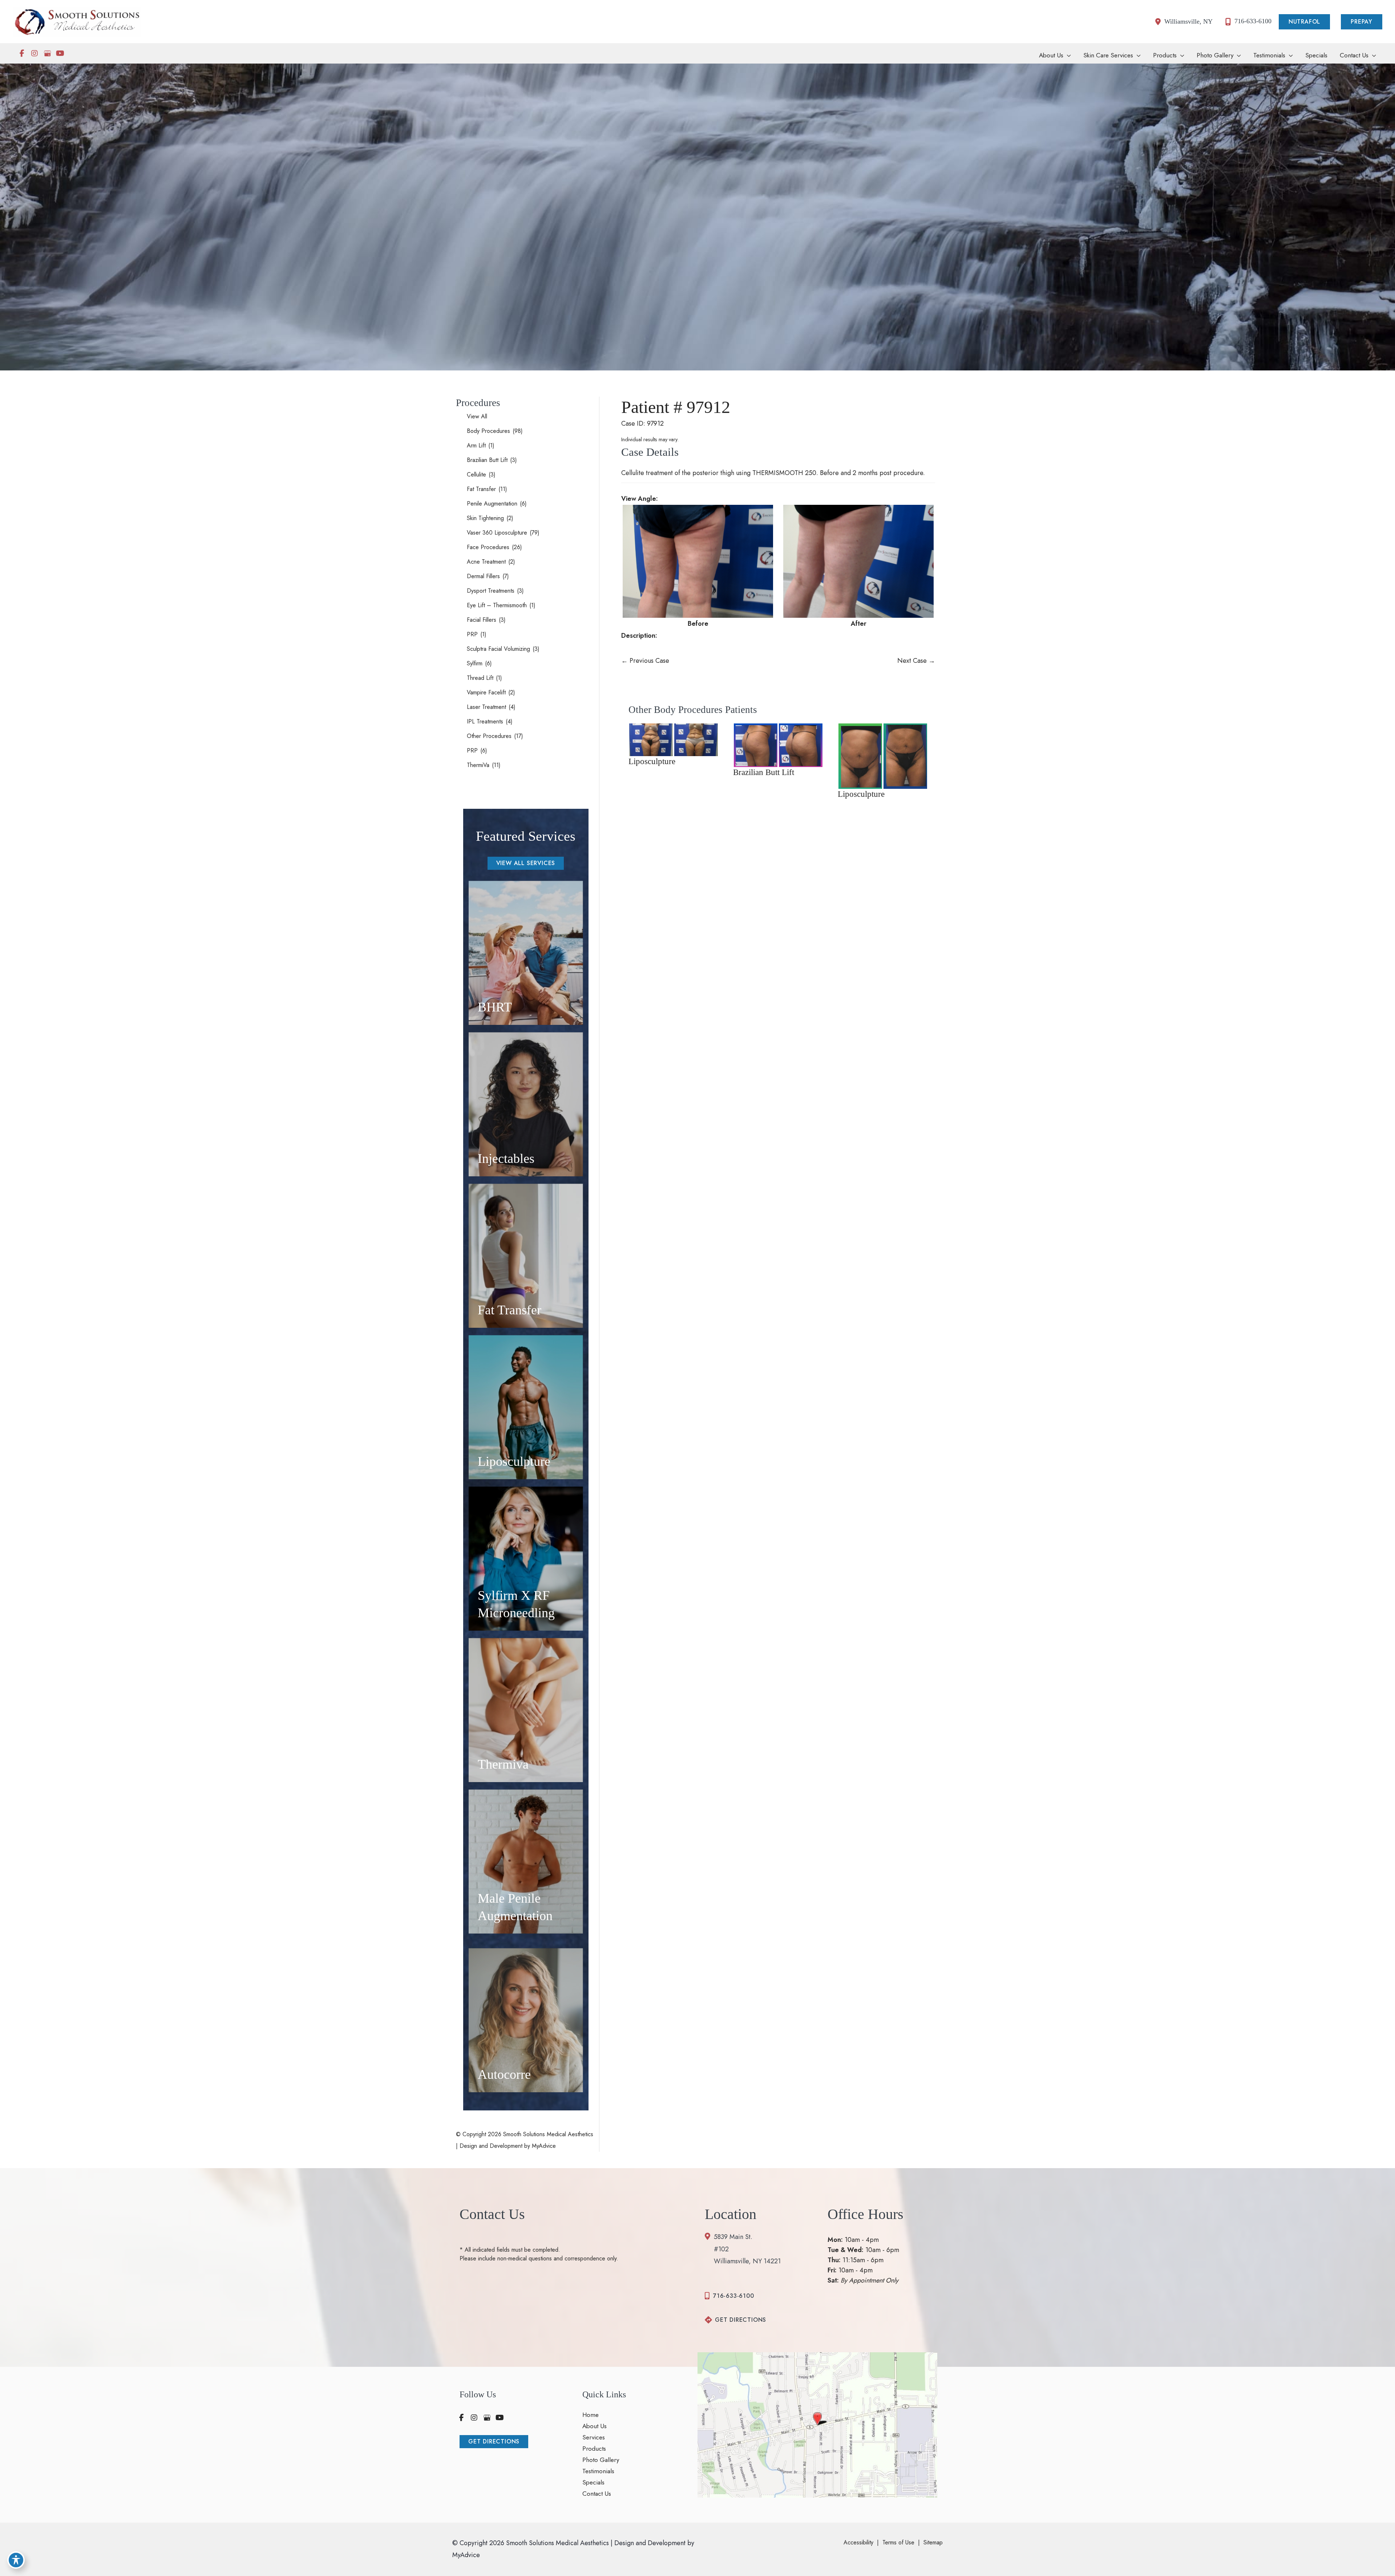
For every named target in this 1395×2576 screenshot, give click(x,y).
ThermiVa (478, 765)
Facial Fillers (482, 620)
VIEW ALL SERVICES (526, 863)
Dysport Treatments (491, 591)
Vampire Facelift (486, 692)
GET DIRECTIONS (741, 2320)
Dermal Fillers (483, 576)
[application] (1067, 55)
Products (594, 2449)
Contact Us (597, 2494)
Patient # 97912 (676, 407)
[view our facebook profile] (22, 53)
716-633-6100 (734, 2296)
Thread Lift (480, 678)
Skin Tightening (485, 518)
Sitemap (933, 2542)
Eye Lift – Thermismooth (497, 605)
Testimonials (598, 2471)
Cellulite (476, 474)
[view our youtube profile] (60, 53)
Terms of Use (898, 2542)
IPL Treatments (485, 721)
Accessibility (858, 2542)
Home (591, 2415)
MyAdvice (543, 2146)
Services (594, 2438)
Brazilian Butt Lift (487, 460)
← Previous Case (645, 661)
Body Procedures (488, 431)
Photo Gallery (601, 2460)
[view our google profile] (47, 53)
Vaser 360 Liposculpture (497, 533)
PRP (472, 634)
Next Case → (916, 661)
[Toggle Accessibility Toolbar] (16, 2560)
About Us (595, 2426)
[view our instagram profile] (35, 53)
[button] (1306, 22)
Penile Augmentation (492, 504)
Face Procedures (488, 547)
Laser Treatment (486, 707)
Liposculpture (652, 761)
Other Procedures (489, 736)
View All (477, 416)
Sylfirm (475, 663)
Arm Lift (476, 445)
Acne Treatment (486, 562)
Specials (593, 2483)
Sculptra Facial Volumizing (498, 649)
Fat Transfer (481, 489)
